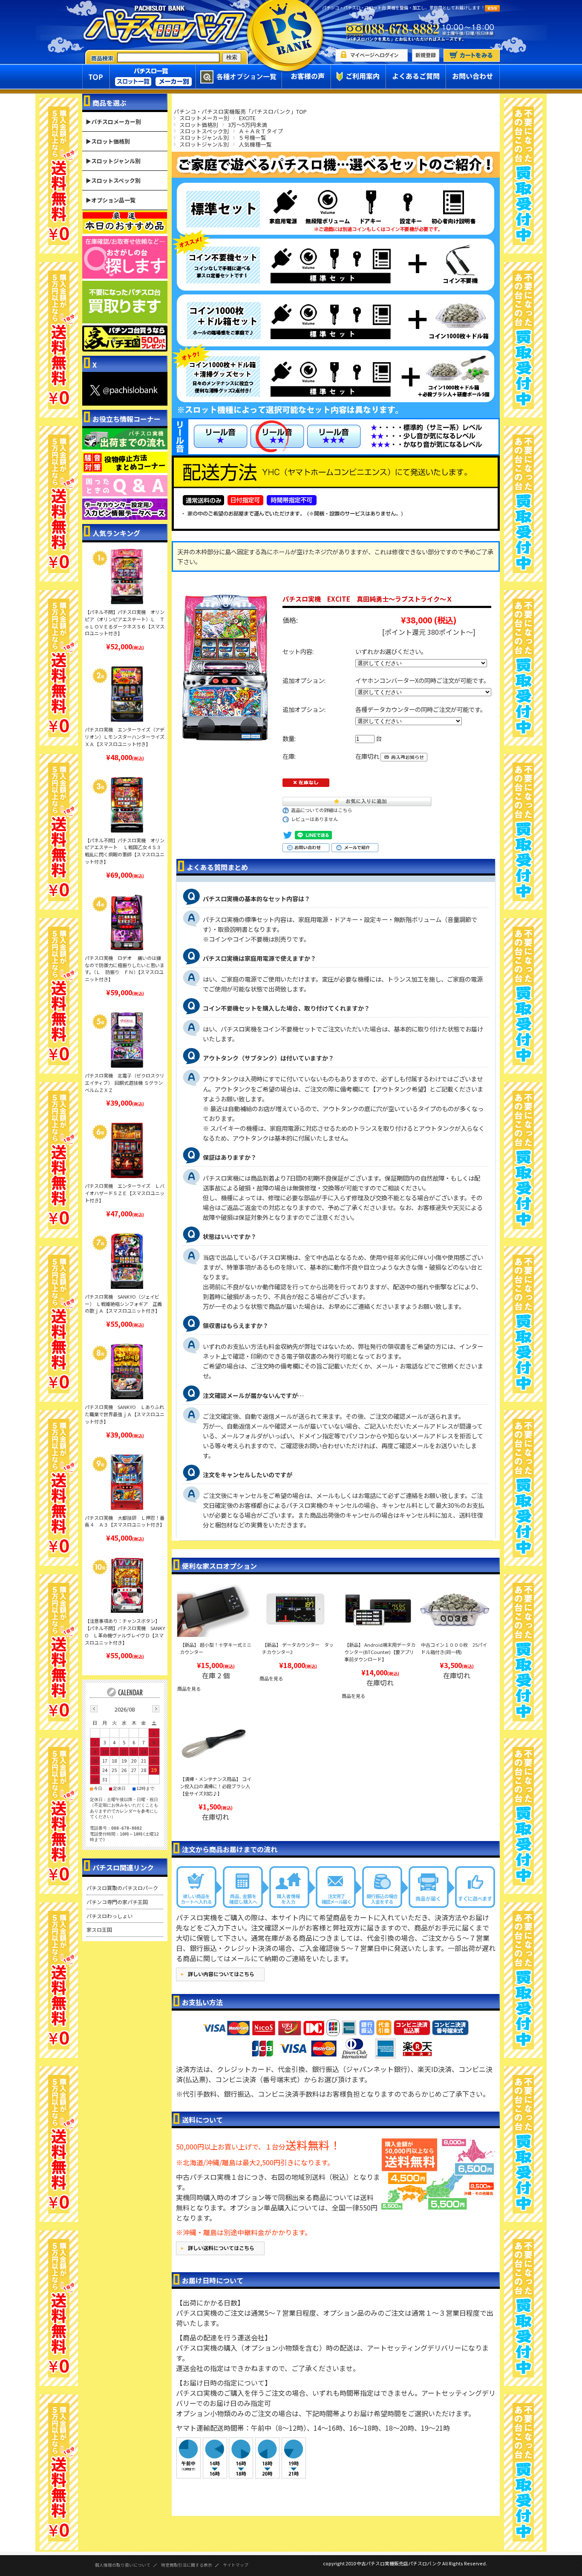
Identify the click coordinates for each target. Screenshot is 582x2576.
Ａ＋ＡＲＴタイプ (261, 131)
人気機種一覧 (255, 144)
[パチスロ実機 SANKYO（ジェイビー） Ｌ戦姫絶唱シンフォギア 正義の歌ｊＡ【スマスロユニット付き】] (127, 1261)
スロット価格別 (199, 125)
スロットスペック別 (204, 131)
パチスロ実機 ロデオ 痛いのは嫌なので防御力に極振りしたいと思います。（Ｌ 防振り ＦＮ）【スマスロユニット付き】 (125, 968)
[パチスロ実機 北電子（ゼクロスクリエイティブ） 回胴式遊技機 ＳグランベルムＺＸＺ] (127, 1040)
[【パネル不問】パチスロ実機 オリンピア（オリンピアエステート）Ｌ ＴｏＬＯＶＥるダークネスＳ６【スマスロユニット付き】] (127, 576)
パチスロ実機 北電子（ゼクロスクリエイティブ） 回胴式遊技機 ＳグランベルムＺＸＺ (125, 1083)
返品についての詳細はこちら (321, 810)
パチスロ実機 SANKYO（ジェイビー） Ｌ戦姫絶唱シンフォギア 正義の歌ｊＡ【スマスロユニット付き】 (123, 1304)
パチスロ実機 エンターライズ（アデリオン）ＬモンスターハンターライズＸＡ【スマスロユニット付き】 (125, 737)
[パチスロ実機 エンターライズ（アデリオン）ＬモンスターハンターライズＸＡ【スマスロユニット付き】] (127, 694)
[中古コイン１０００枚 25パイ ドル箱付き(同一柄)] (455, 1610)
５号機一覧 (252, 137)
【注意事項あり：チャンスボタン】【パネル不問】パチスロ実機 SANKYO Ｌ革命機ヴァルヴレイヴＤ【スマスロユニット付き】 (125, 1631)
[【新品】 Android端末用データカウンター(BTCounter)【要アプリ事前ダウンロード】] (378, 1610)
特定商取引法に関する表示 (187, 2565)
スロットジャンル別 (204, 137)
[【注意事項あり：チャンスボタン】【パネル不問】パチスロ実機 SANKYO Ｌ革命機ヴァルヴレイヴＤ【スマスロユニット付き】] (127, 1585)
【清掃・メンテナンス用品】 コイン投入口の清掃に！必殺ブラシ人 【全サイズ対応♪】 (216, 1786)
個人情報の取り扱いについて (123, 2565)
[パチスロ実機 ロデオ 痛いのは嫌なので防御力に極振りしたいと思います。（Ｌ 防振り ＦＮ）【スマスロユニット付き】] (127, 922)
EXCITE (247, 118)
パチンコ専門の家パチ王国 (117, 1902)
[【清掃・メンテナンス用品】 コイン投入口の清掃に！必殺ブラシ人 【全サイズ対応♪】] (213, 1744)
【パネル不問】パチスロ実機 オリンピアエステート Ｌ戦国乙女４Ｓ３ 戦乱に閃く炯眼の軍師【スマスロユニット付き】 (125, 851)
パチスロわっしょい (109, 1916)
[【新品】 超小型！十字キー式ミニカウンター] (213, 1610)
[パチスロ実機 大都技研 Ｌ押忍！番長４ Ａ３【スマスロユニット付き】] (127, 1482)
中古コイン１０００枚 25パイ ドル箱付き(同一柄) (456, 1648)
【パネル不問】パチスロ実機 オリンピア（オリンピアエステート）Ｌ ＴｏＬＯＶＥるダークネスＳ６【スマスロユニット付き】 (125, 622)
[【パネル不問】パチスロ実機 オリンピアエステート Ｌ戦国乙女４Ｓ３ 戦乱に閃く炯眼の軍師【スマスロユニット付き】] (127, 805)
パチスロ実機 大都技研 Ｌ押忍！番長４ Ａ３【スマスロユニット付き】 (125, 1521)
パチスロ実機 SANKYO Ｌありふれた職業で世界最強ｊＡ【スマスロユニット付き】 (125, 1414)
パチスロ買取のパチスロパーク (122, 1888)
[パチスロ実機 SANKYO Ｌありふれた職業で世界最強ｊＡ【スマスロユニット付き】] (127, 1372)
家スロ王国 (99, 1929)
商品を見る (189, 1689)
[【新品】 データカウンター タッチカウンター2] (296, 1610)
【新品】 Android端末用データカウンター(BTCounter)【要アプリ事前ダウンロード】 (380, 1652)
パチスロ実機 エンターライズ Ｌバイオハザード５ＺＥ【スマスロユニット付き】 (125, 1193)
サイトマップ (236, 2565)
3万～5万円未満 (248, 125)
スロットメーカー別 (204, 118)
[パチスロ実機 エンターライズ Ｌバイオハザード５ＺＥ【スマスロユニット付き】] (127, 1150)
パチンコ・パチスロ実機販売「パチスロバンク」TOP (240, 111)
